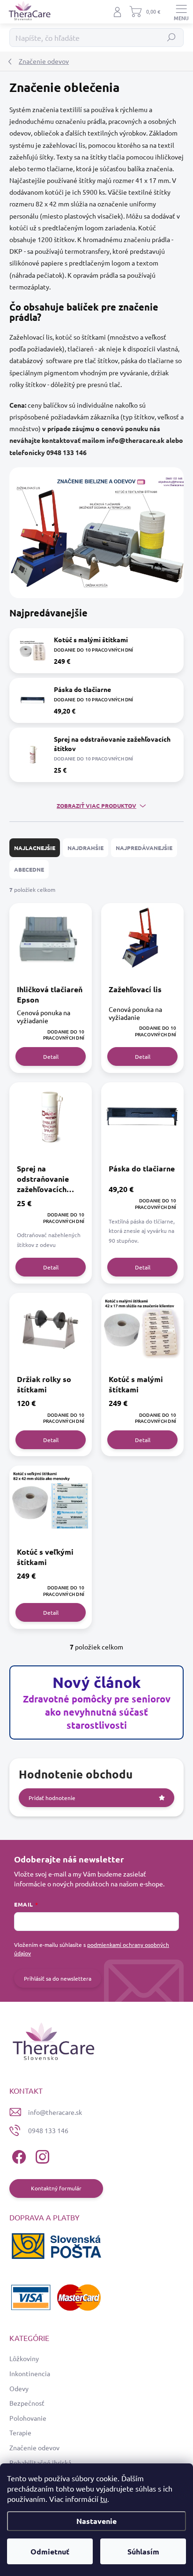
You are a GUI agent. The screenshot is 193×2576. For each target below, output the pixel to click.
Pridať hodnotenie (52, 1798)
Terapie (20, 2432)
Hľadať (172, 38)
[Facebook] (18, 2155)
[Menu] (181, 12)
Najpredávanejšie (144, 848)
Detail (51, 1056)
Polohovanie (28, 2418)
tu (104, 2499)
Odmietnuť (50, 2551)
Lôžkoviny (24, 2358)
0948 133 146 (48, 2130)
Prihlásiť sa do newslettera (58, 1978)
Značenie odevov (34, 2447)
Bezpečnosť (27, 2403)
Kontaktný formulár (56, 2188)
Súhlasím (143, 2551)
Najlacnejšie (35, 848)
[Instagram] (41, 2155)
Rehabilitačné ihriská (40, 2462)
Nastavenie (96, 2521)
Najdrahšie (85, 848)
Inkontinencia (30, 2373)
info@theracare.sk (55, 2112)
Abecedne (29, 869)
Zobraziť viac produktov (96, 805)
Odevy (19, 2388)
